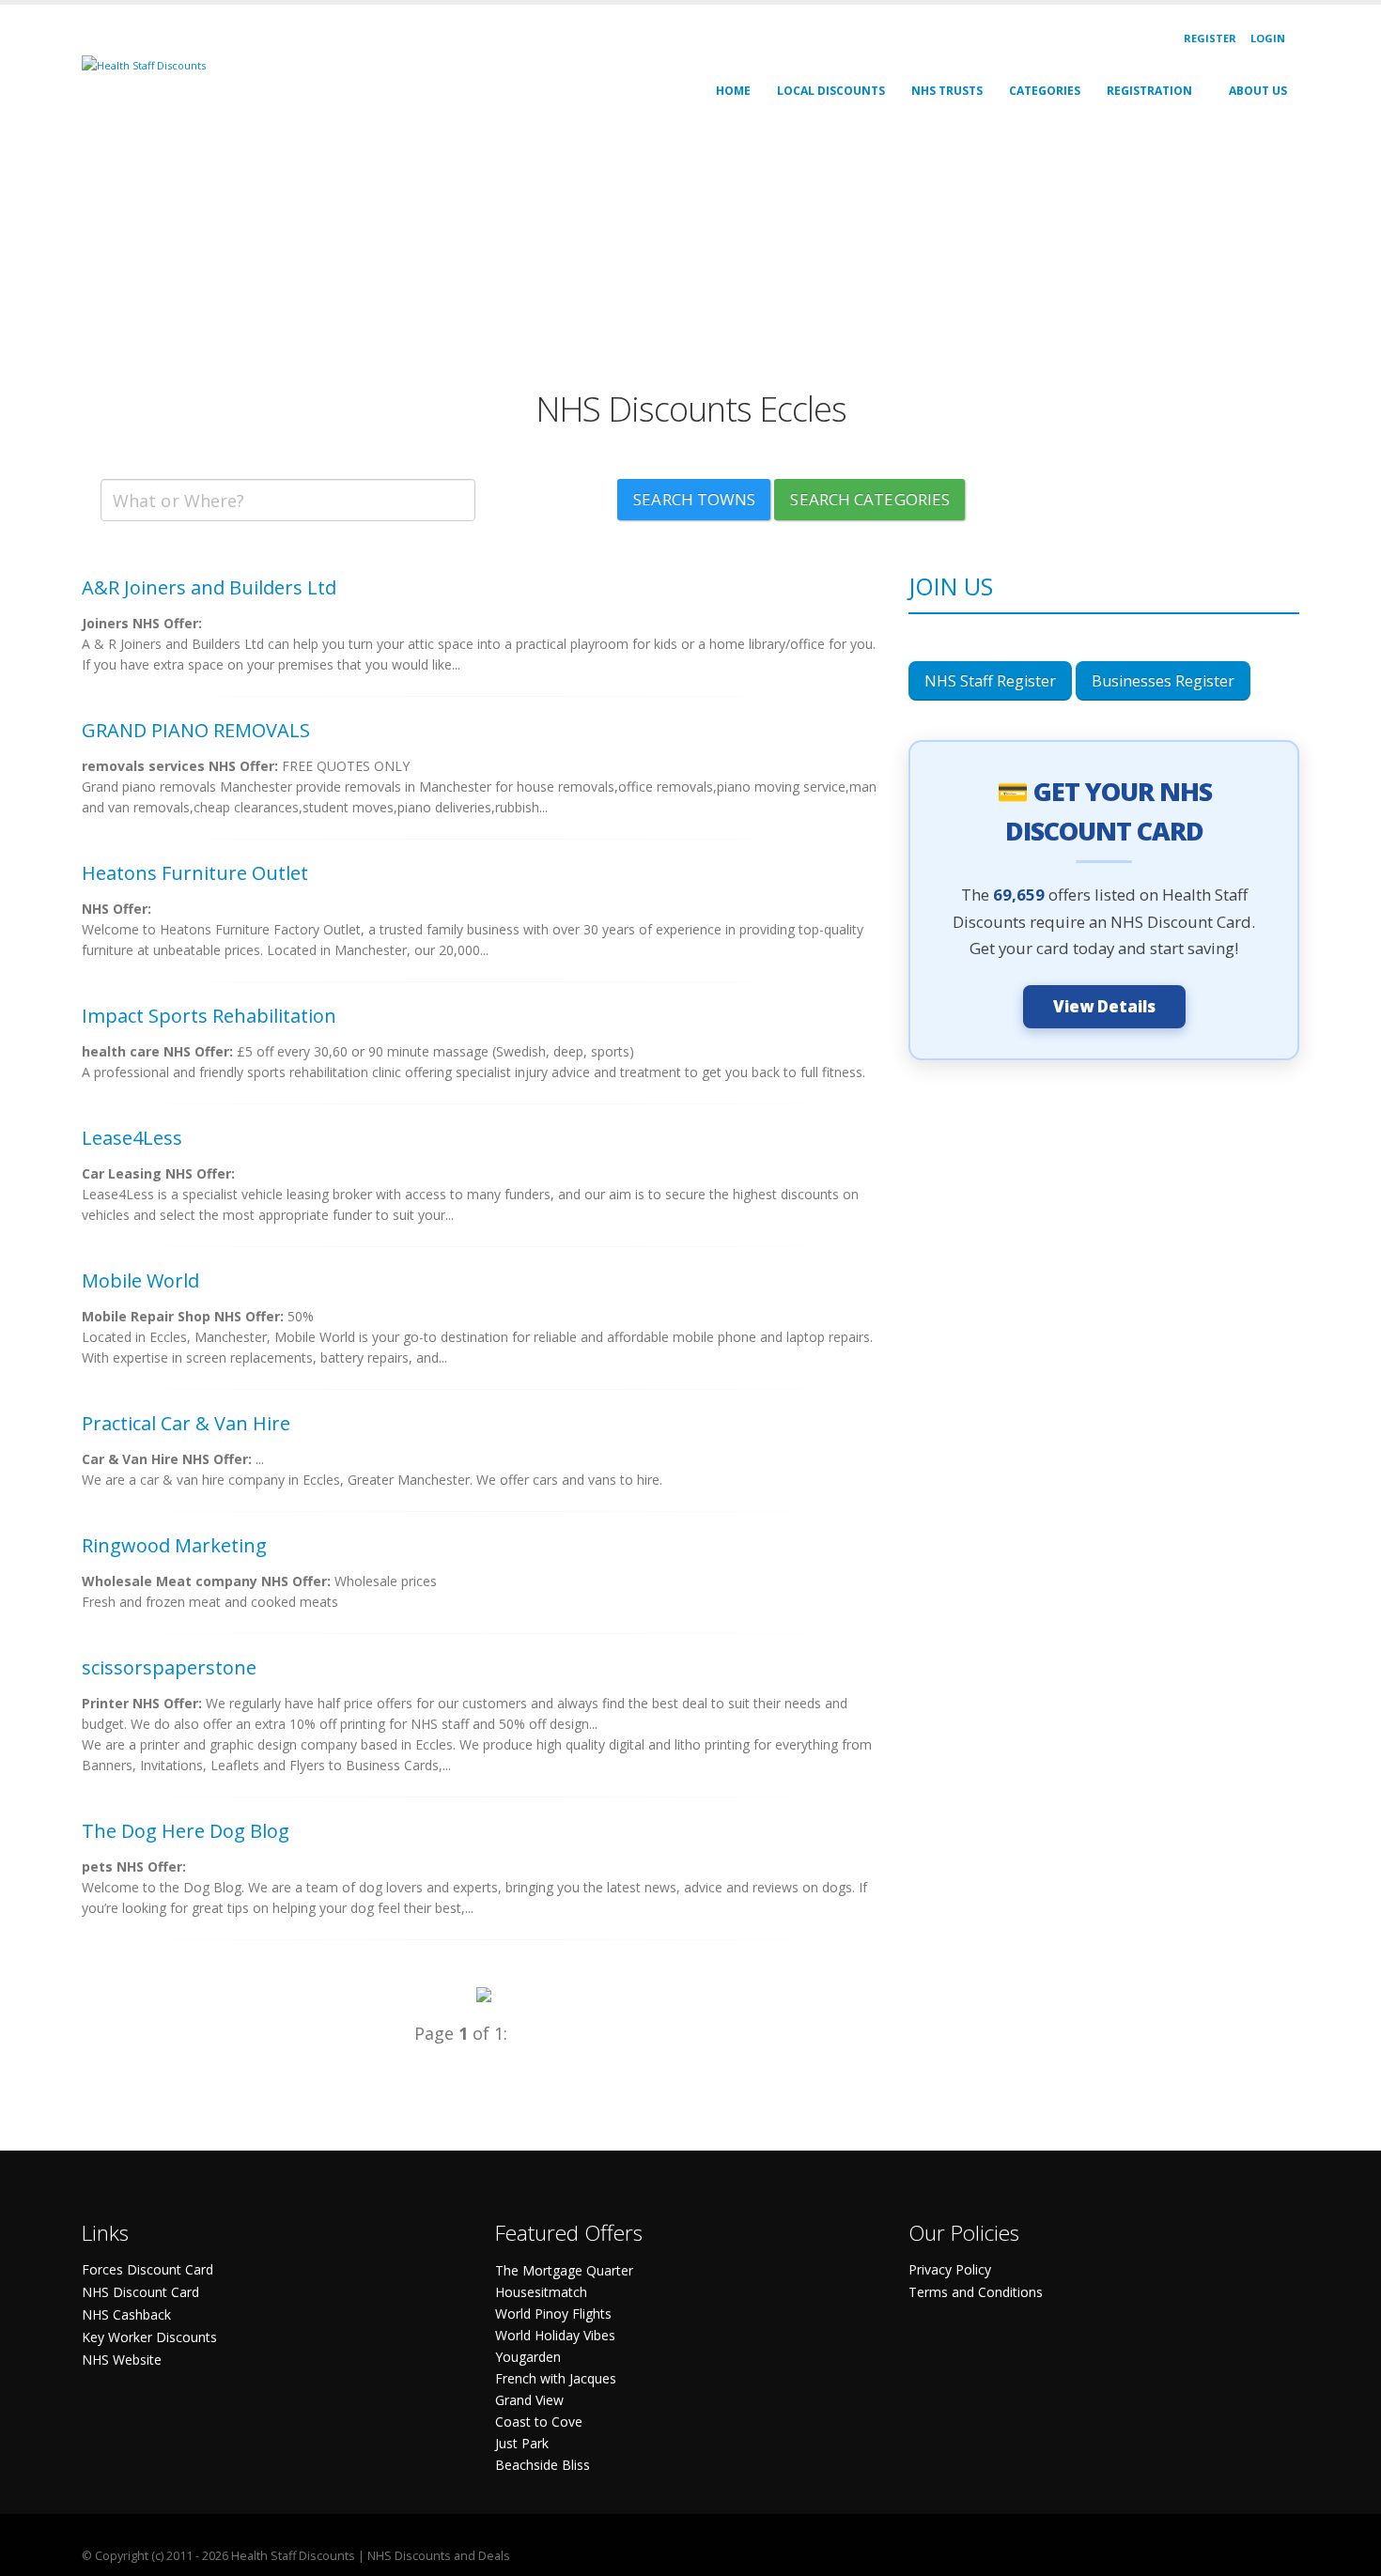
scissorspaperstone (169, 1667)
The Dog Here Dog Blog (186, 1831)
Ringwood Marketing (174, 1545)
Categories (1045, 91)
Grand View (529, 2400)
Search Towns (694, 499)
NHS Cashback (126, 2314)
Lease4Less (132, 1138)
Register (1210, 38)
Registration (1149, 91)
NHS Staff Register (990, 681)
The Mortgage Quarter (564, 2270)
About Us (1258, 91)
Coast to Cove (539, 2422)
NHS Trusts (947, 91)
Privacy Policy (950, 2269)
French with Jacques (556, 2378)
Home (733, 91)
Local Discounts (831, 91)
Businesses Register (1163, 681)
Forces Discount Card (147, 2269)
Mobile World (140, 1280)
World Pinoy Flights (553, 2314)
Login (1268, 38)
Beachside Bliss (543, 2465)
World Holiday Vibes (555, 2335)
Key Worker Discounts (149, 2337)
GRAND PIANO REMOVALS (196, 730)
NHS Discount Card (140, 2292)
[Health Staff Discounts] (144, 64)
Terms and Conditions (976, 2292)
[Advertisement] (645, 257)
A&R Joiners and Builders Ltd (209, 587)
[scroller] (1349, 2553)
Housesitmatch (541, 2292)
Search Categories (870, 499)
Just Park (522, 2443)
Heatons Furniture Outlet (195, 873)
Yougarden (528, 2357)
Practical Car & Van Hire (186, 1423)
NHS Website (122, 2360)
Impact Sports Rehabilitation (209, 1016)
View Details (1104, 1006)
